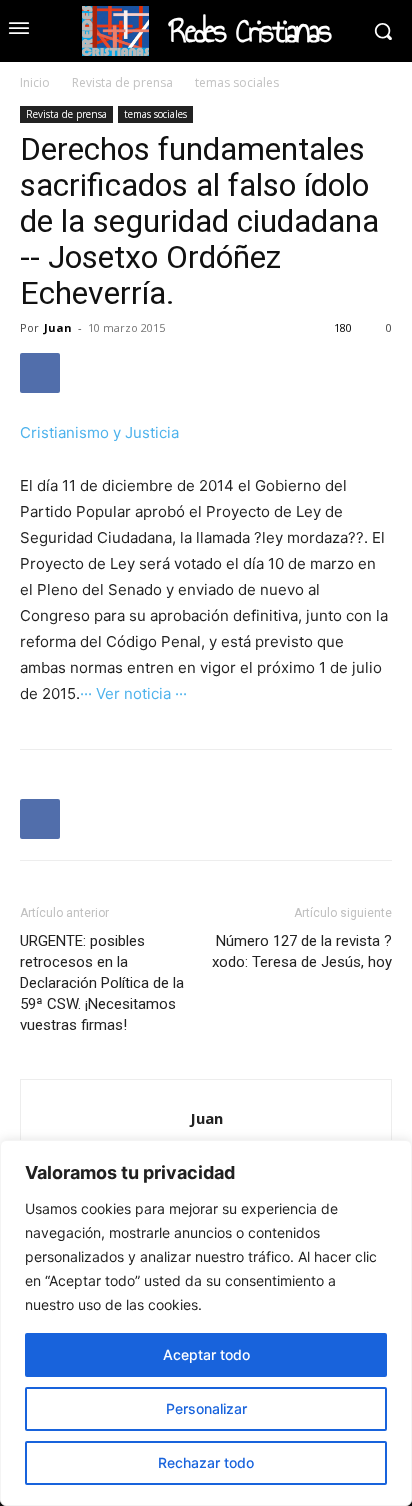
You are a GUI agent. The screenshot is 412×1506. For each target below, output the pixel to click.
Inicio (35, 82)
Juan (58, 327)
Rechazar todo (206, 1462)
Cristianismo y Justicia (99, 432)
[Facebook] (40, 373)
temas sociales (237, 82)
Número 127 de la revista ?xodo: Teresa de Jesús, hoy (302, 951)
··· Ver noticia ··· (133, 693)
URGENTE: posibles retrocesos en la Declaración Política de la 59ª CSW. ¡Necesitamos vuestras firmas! (102, 983)
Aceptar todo (206, 1354)
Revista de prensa (122, 82)
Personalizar (206, 1408)
